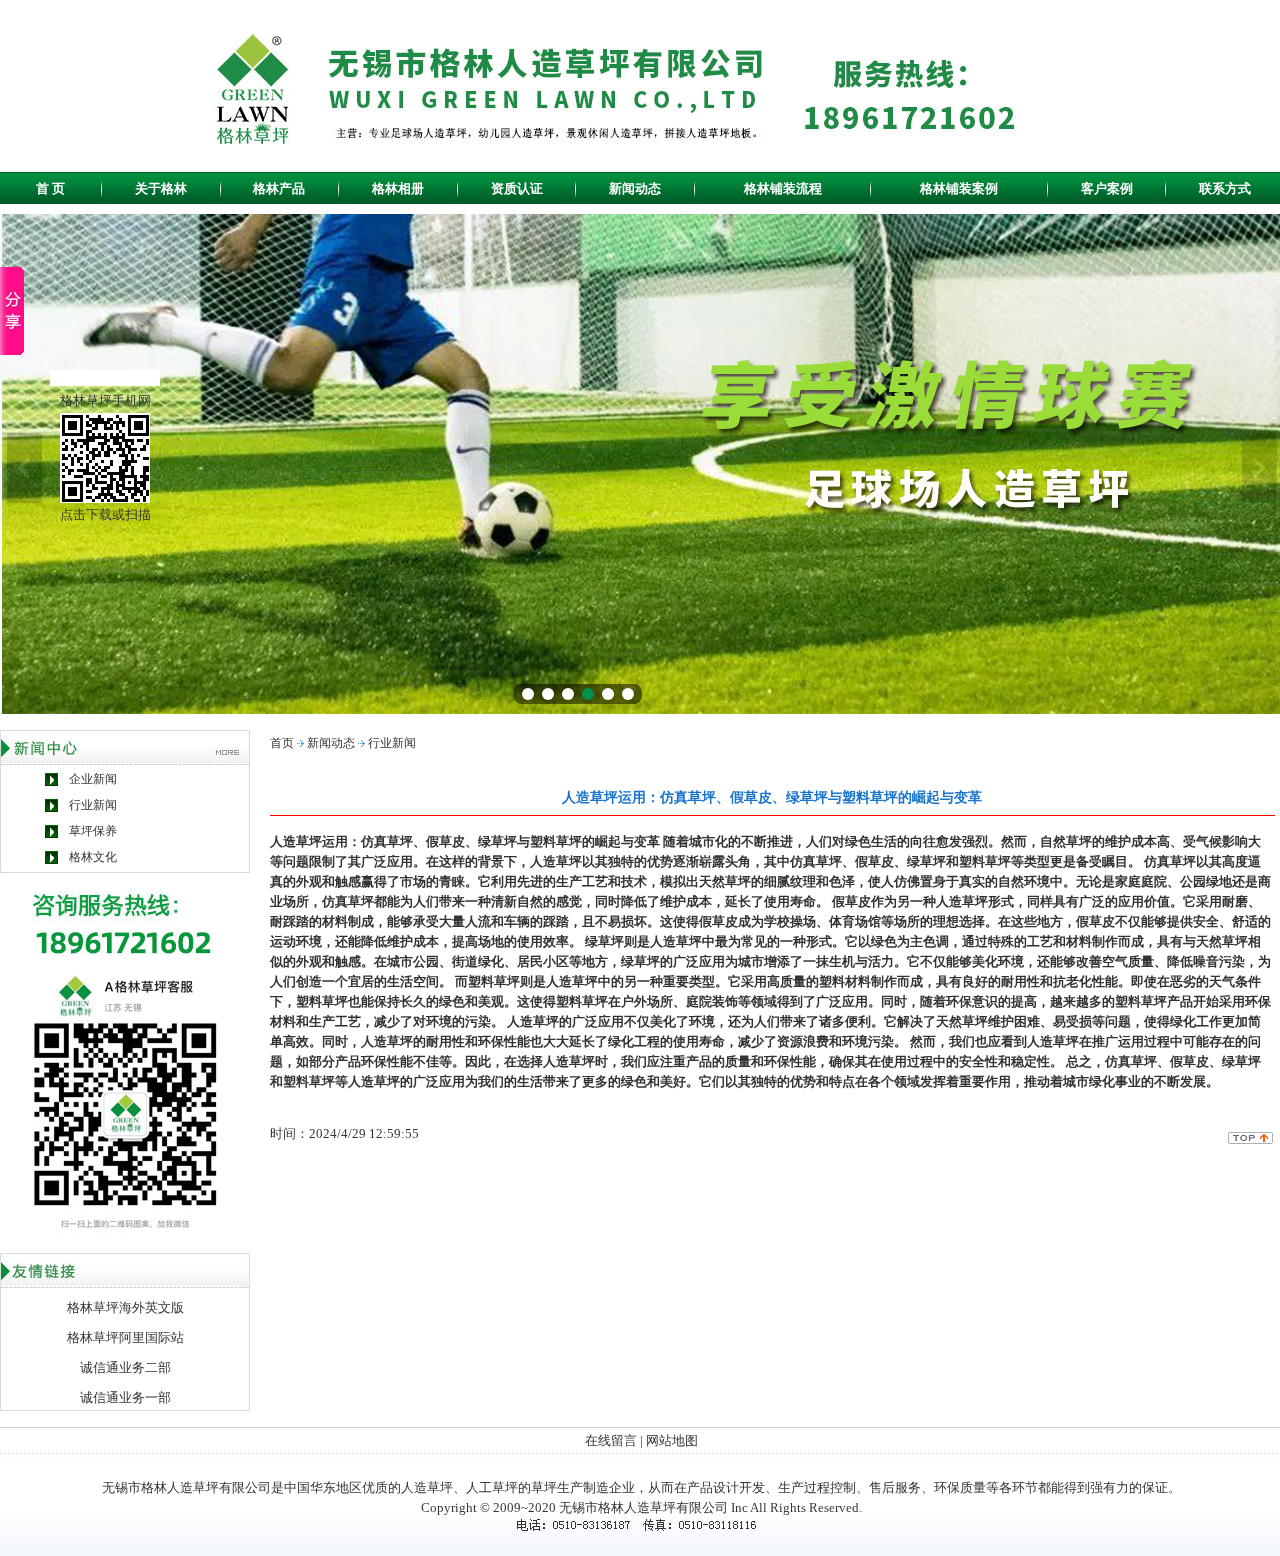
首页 (282, 743)
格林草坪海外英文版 (125, 1307)
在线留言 (611, 1440)
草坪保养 (93, 831)
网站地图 (672, 1440)
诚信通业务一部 (125, 1397)
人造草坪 (427, 1487)
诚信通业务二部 (125, 1367)
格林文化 (93, 857)
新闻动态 (331, 743)
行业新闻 (93, 805)
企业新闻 (93, 779)
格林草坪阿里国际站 (125, 1337)
